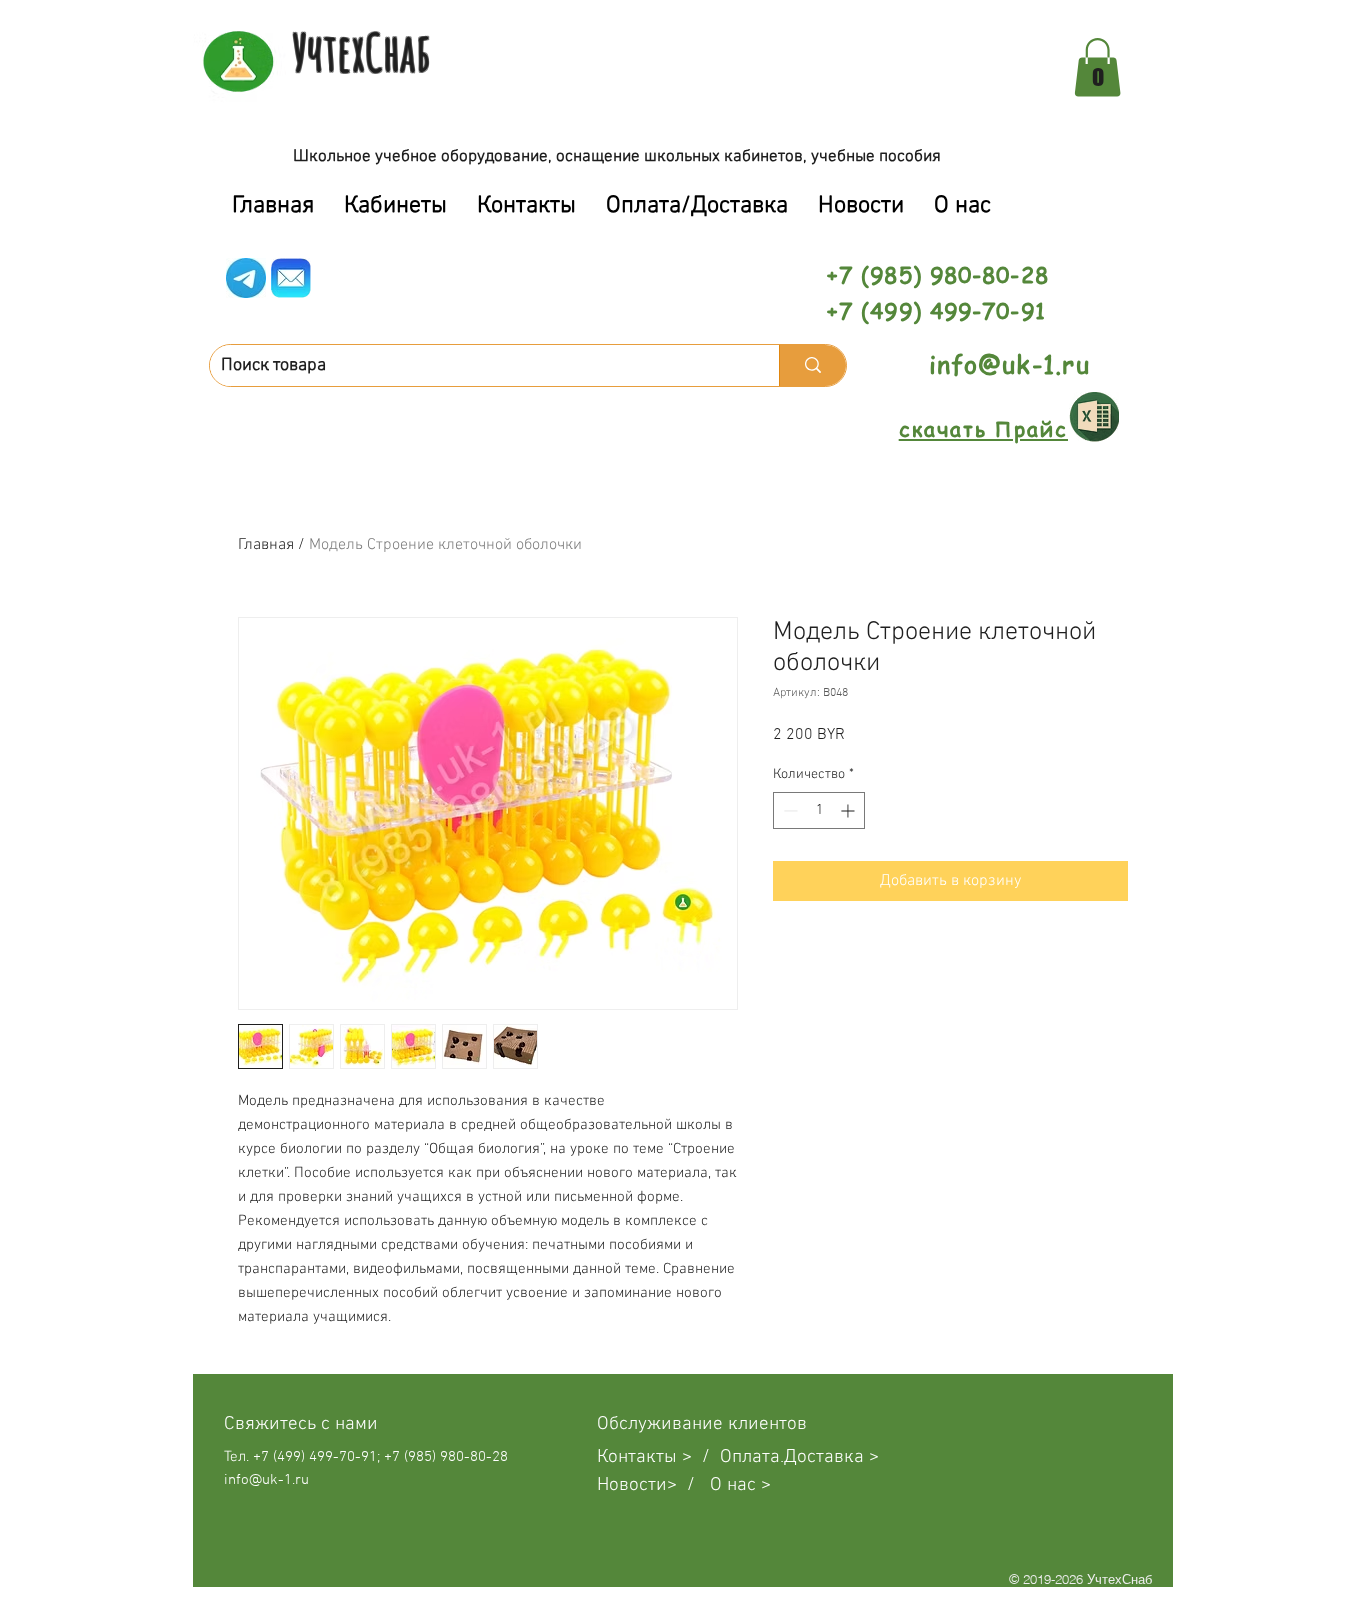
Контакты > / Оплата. (690, 1457)
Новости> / (653, 1485)
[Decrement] (788, 810)
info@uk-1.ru (1009, 364)
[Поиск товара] (812, 365)
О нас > (740, 1485)
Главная (266, 545)
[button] (1097, 67)
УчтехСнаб (361, 52)
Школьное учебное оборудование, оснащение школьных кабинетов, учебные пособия (617, 157)
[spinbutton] (819, 810)
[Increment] (849, 810)
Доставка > (831, 1457)
